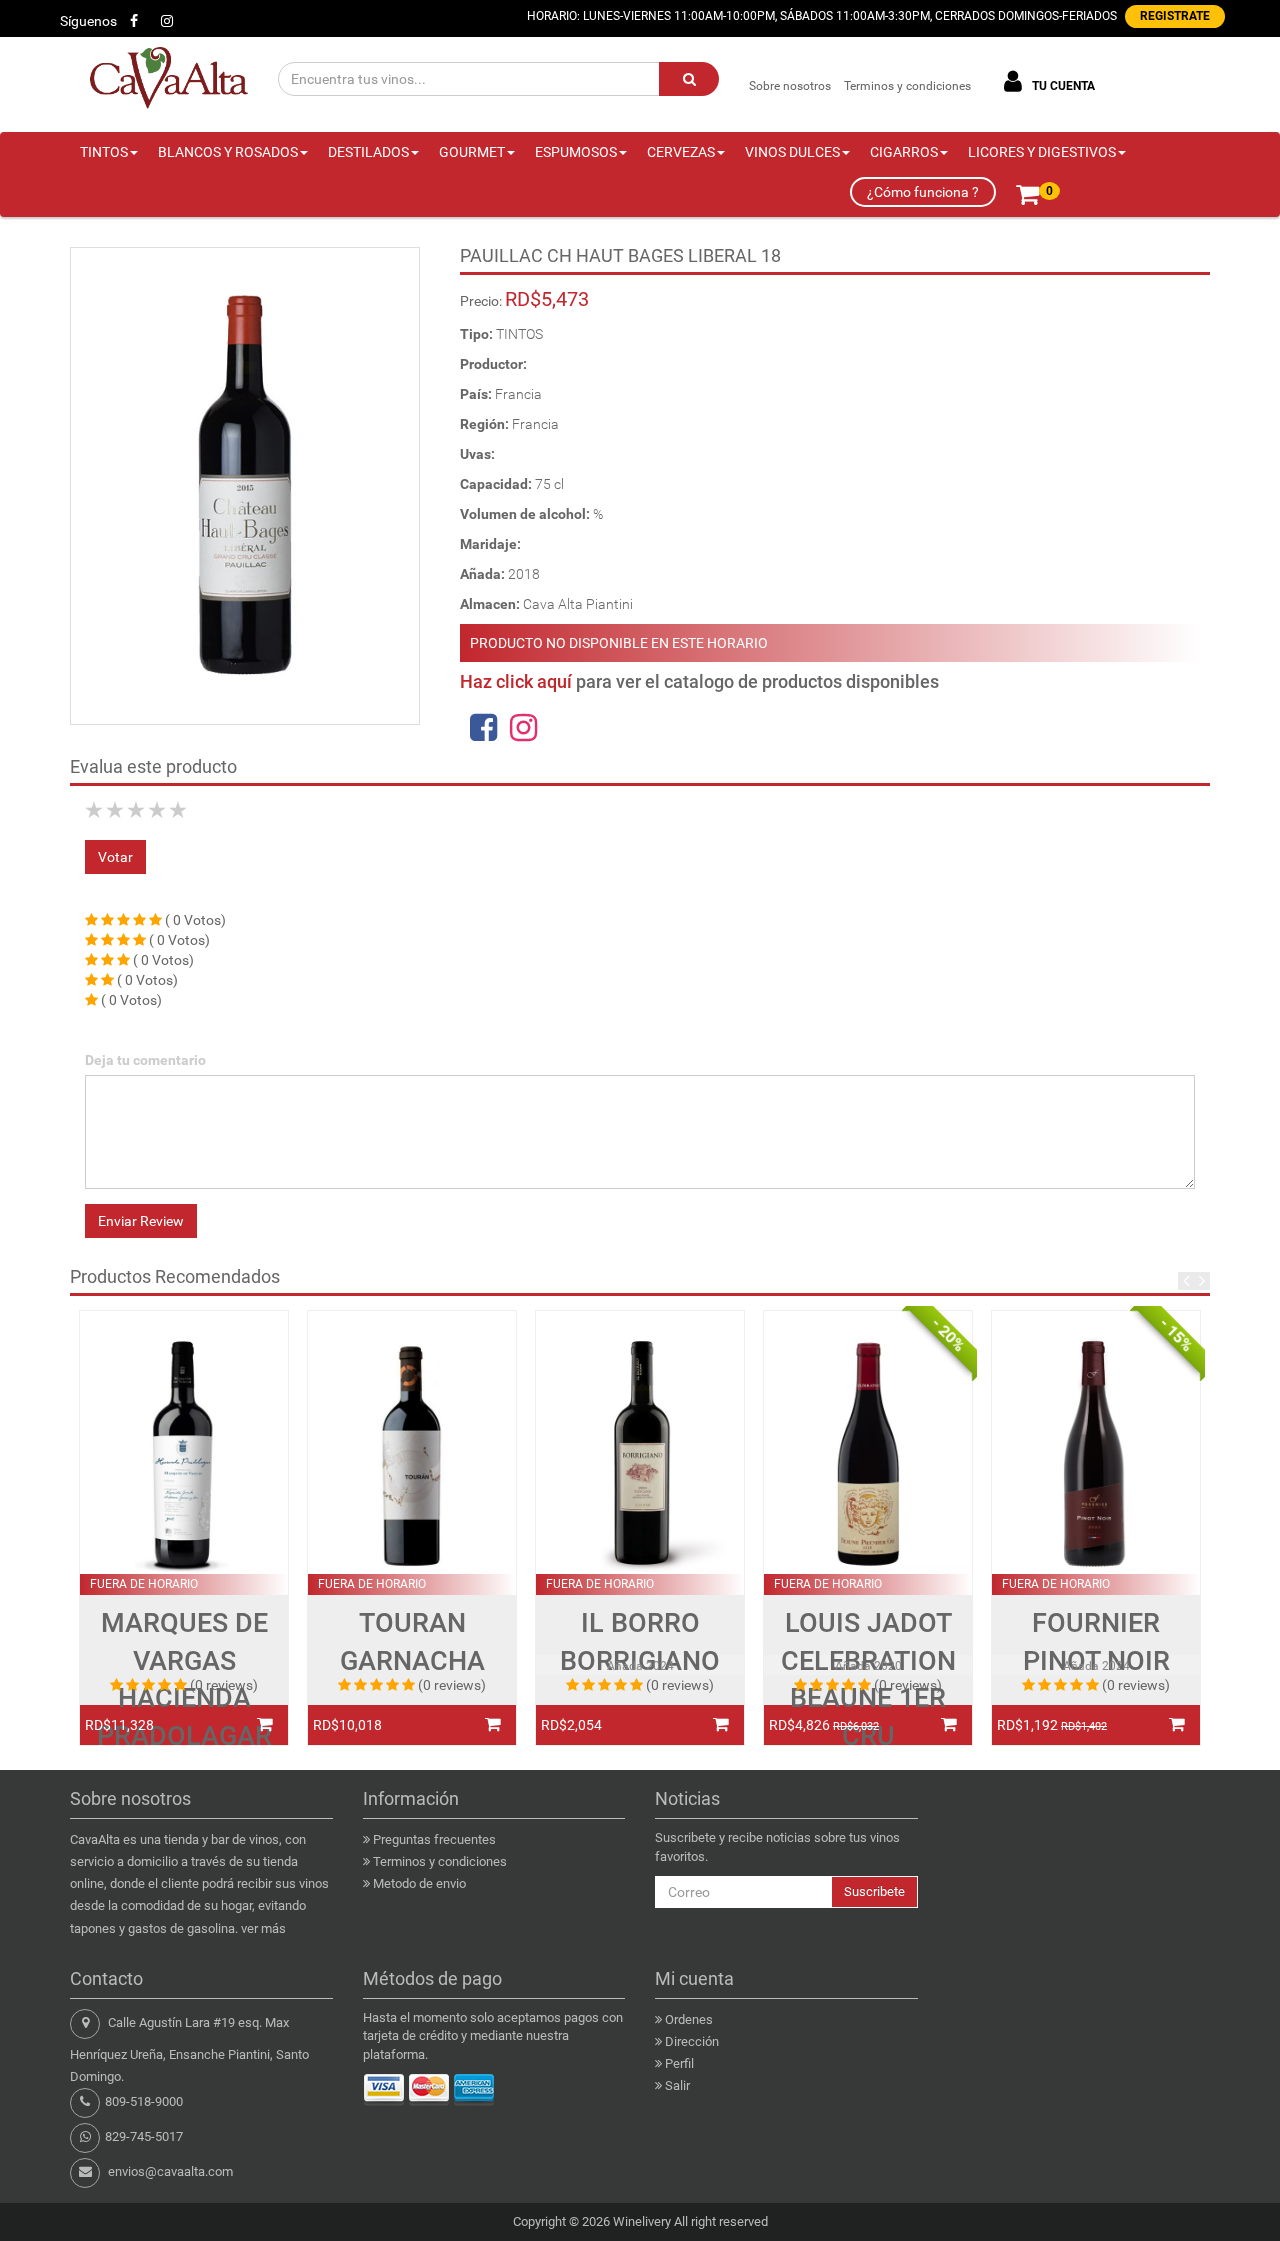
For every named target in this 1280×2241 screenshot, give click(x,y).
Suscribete (874, 1891)
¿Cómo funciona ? (923, 192)
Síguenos (88, 21)
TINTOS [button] (104, 152)
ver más (263, 1928)
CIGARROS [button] (904, 152)
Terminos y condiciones (907, 86)
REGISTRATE (1175, 16)
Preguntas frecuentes (434, 1839)
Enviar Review (141, 1221)
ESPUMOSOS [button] (576, 152)
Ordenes (689, 2019)
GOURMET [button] (472, 152)
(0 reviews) (224, 1685)
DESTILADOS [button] (368, 152)
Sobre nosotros (790, 86)
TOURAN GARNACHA (412, 1642)
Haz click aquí (516, 681)
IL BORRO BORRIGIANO (640, 1642)
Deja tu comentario (145, 1060)
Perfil (679, 2063)
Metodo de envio (419, 1883)
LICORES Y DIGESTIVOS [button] (1042, 152)
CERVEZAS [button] (681, 152)
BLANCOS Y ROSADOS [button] (228, 152)
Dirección (692, 2041)
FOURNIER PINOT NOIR (1096, 1642)
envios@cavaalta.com (170, 2171)
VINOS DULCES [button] (792, 152)
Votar (115, 857)
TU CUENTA (1062, 86)
